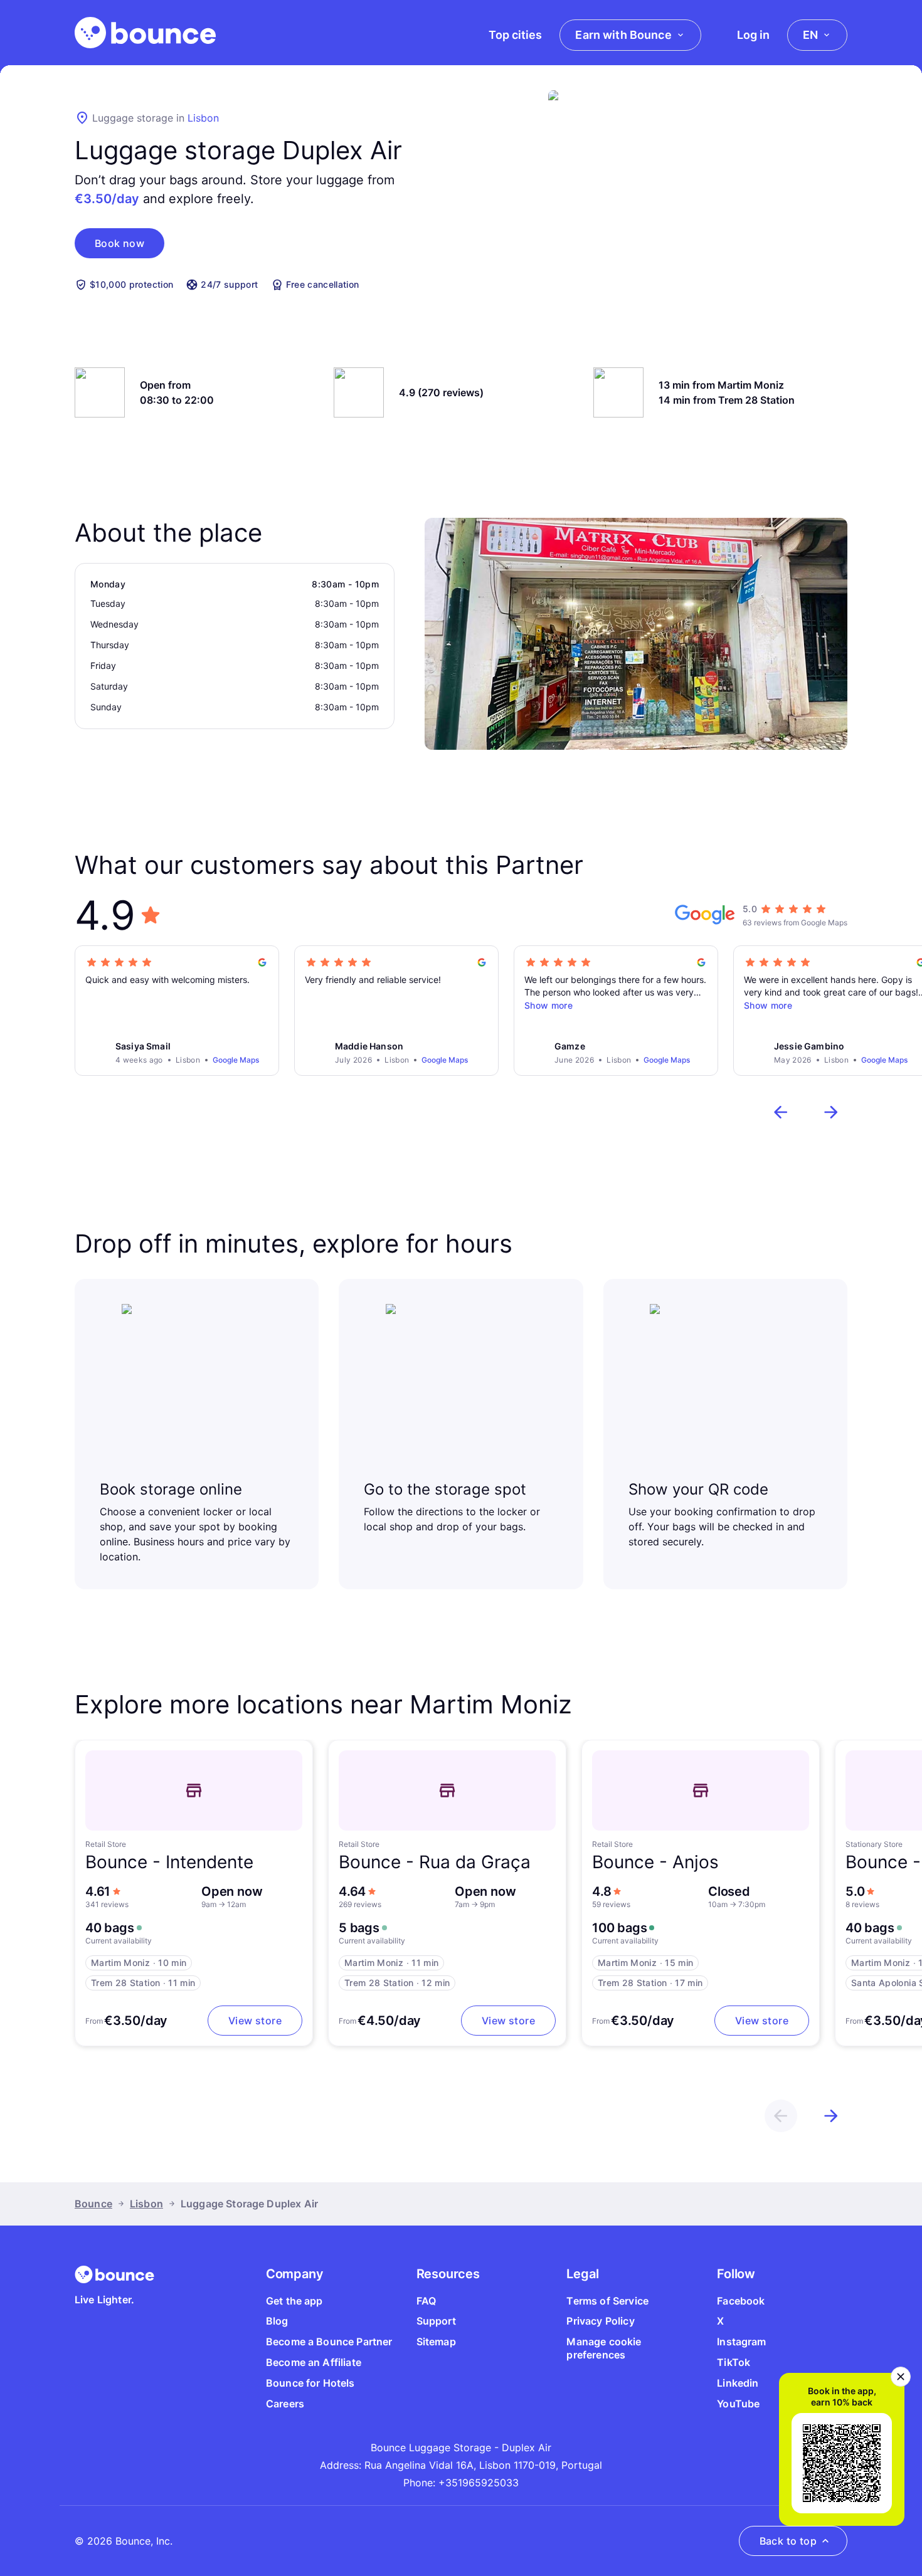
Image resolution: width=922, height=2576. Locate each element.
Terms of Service (607, 2301)
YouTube (738, 2404)
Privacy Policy (600, 2321)
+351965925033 (479, 2483)
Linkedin (738, 2383)
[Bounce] (145, 33)
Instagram (741, 2342)
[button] (119, 243)
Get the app (294, 2301)
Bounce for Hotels (310, 2383)
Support (436, 2321)
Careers (285, 2404)
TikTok (734, 2362)
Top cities (515, 35)
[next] (831, 1112)
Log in (753, 35)
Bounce (93, 2204)
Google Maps (236, 1060)
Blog (277, 2321)
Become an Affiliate (314, 2362)
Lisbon (203, 118)
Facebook (741, 2301)
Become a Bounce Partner (329, 2342)
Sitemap (436, 2342)
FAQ (426, 2301)
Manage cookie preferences (604, 2348)
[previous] (781, 1112)
